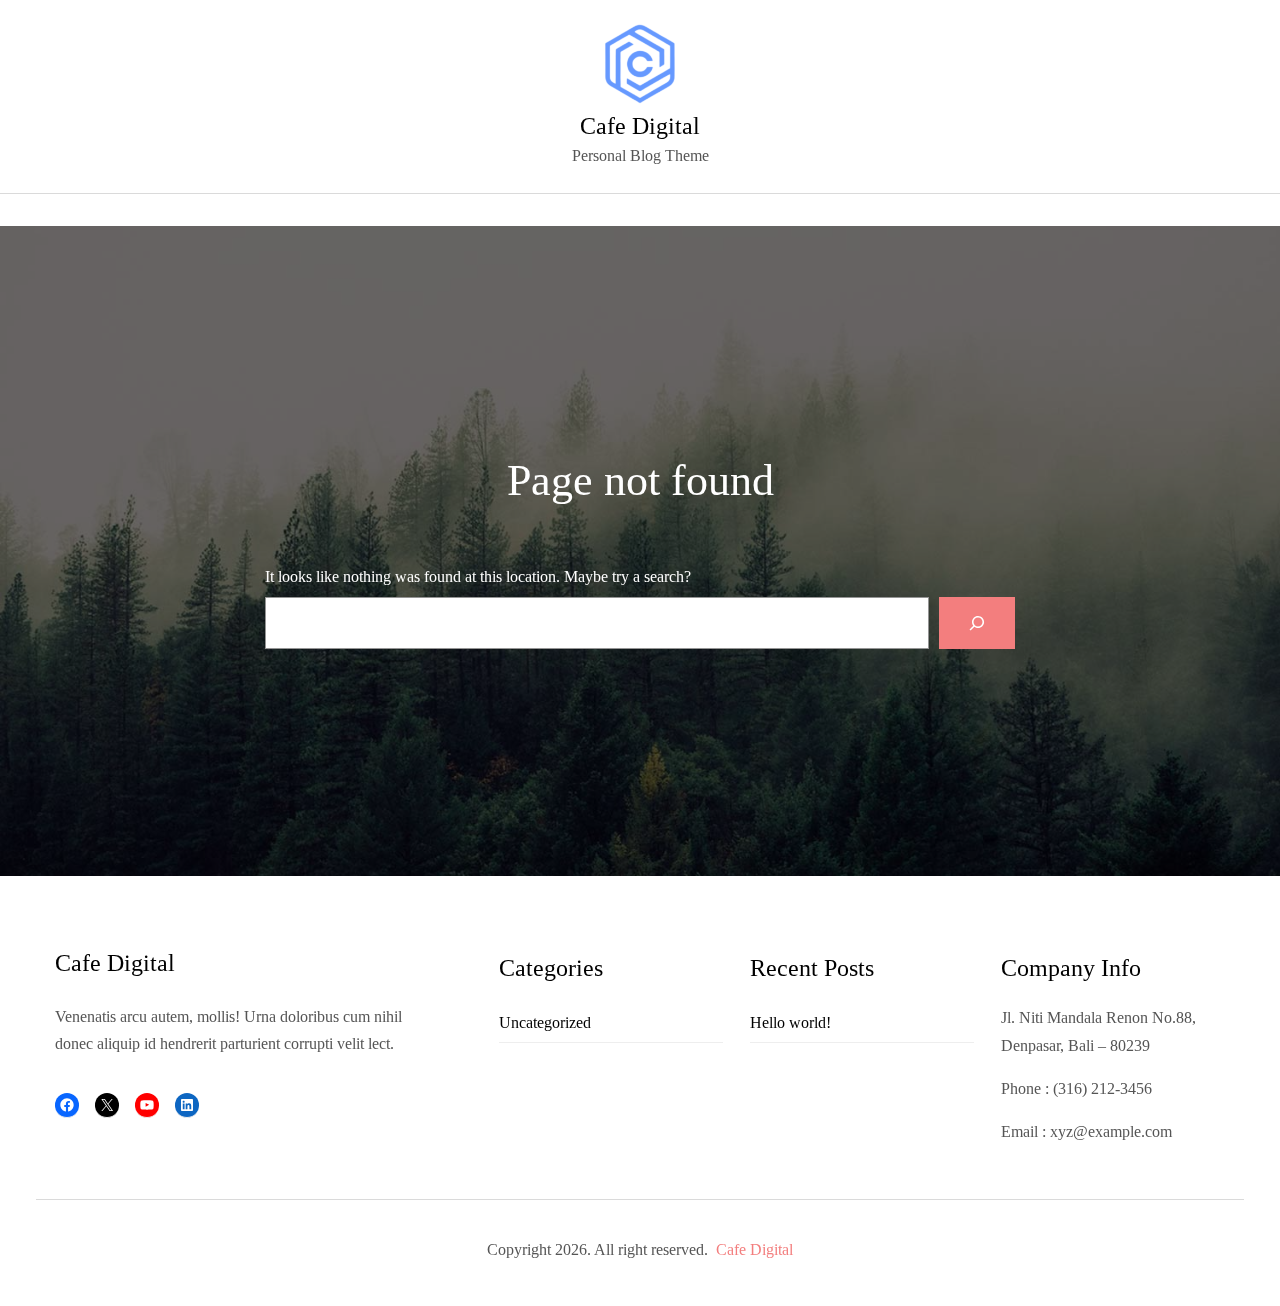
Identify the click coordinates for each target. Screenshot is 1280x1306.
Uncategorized (545, 1022)
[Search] (977, 623)
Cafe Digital (640, 126)
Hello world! (790, 1022)
